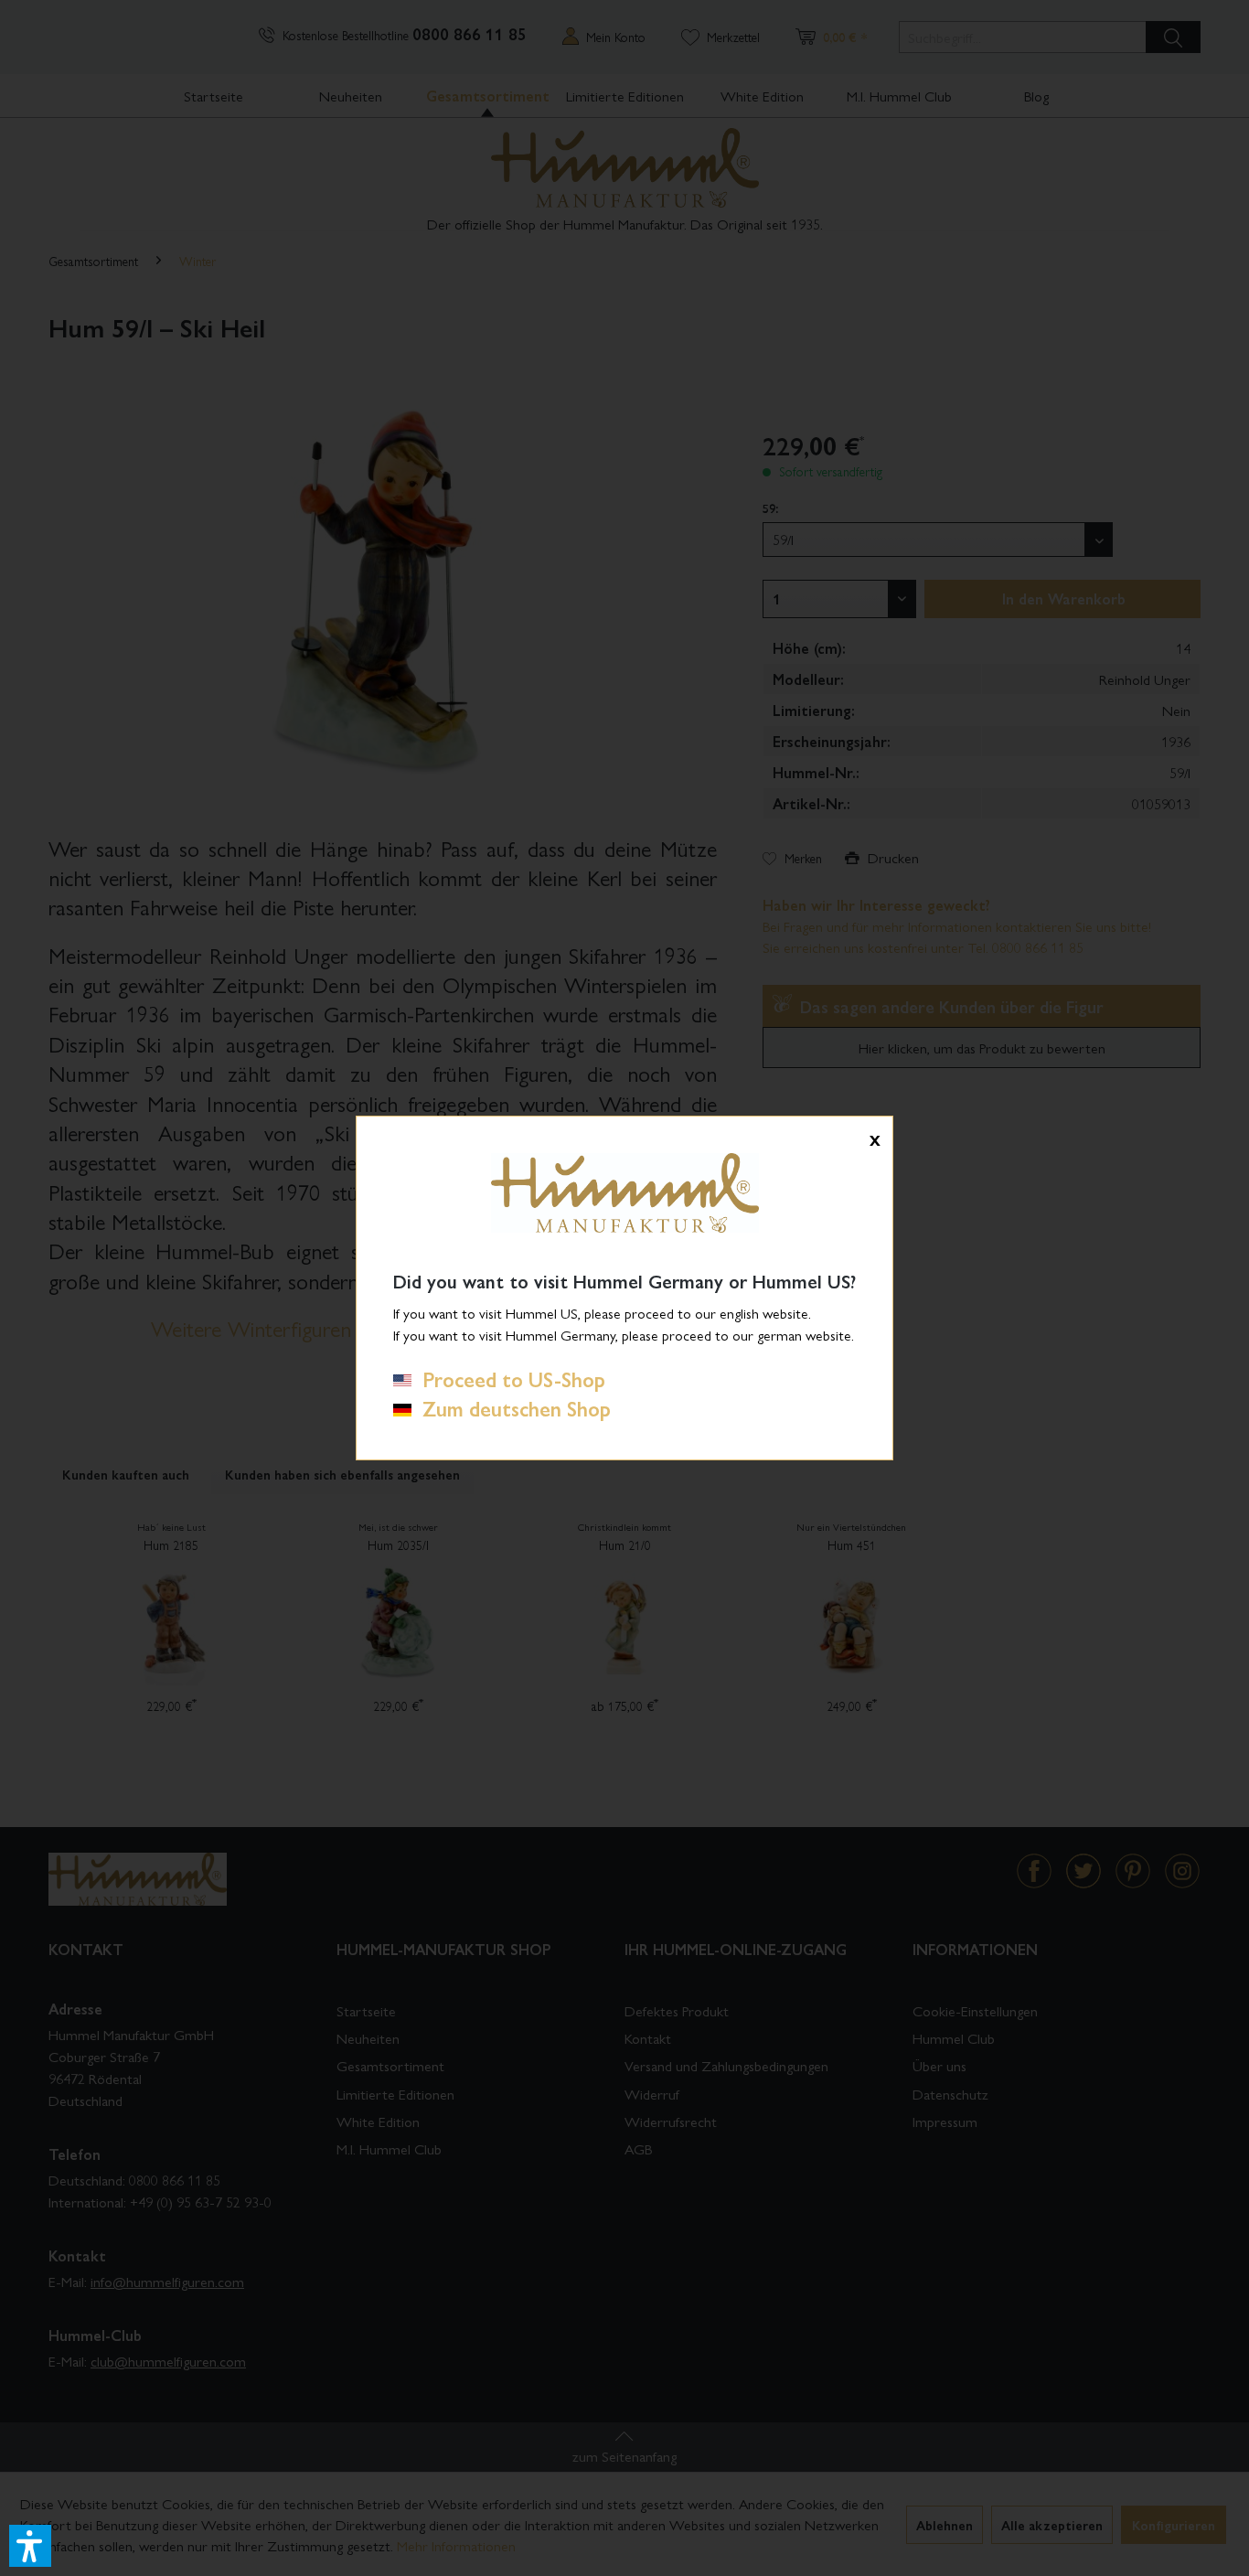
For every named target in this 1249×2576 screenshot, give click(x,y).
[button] (30, 2546)
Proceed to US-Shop (508, 1379)
